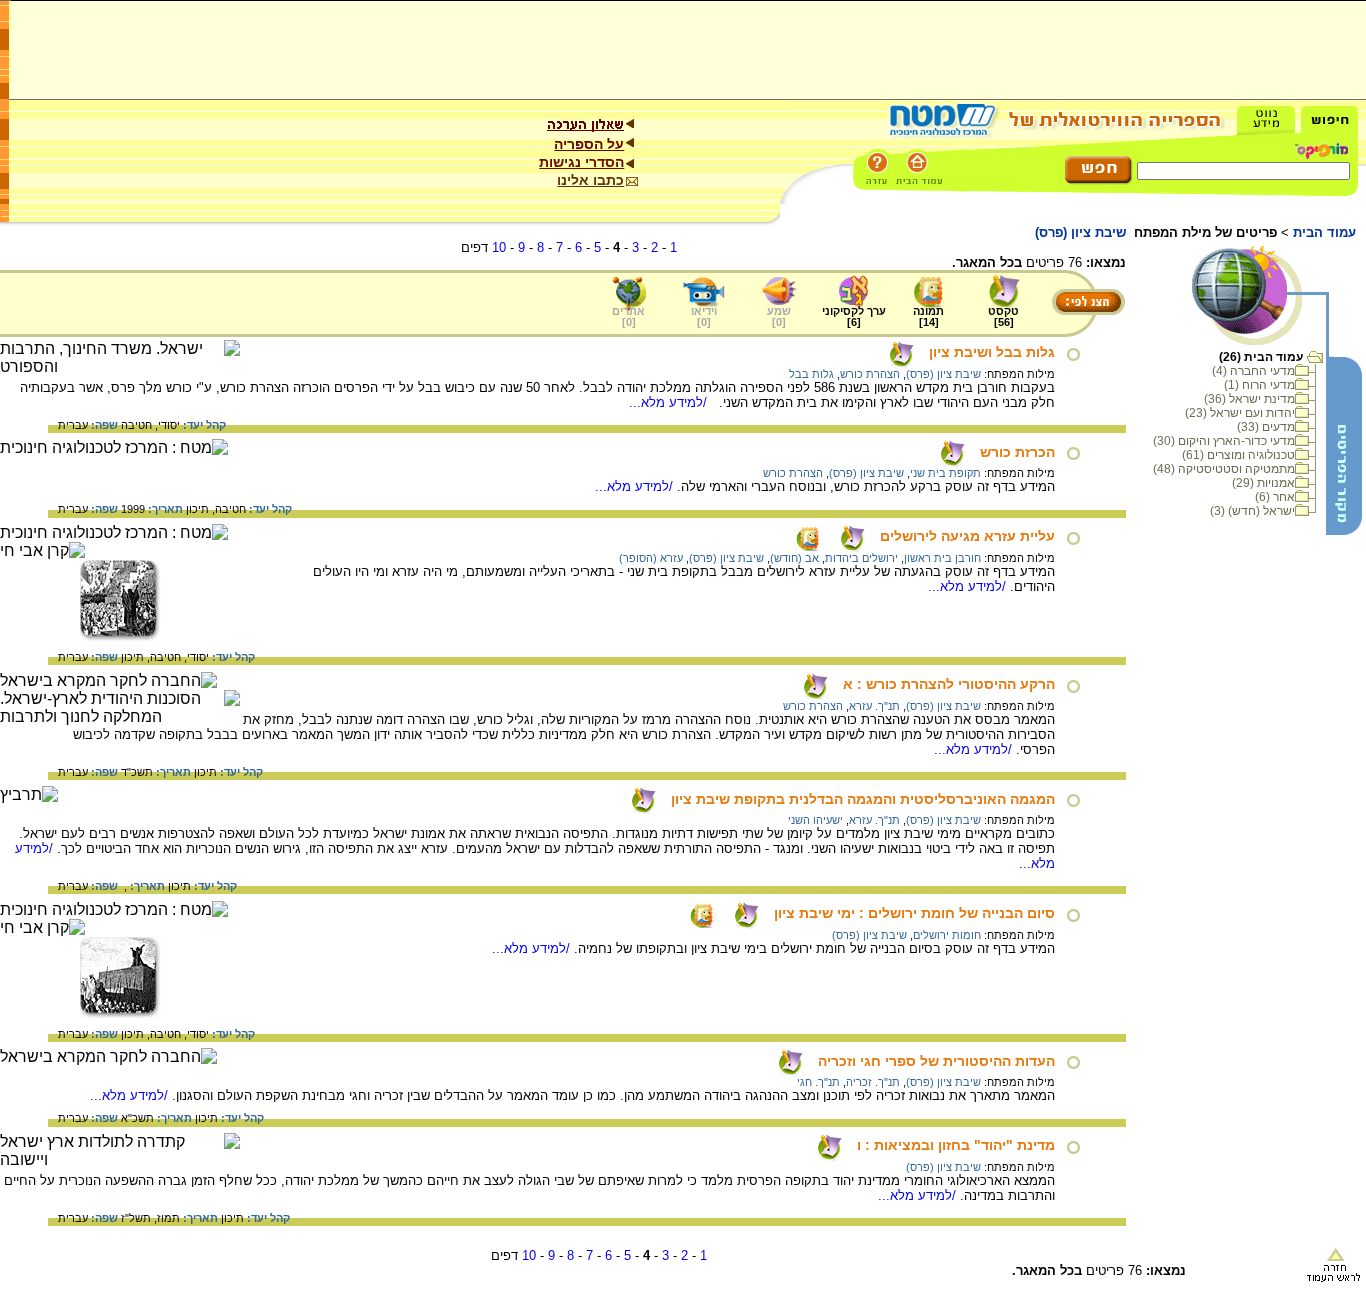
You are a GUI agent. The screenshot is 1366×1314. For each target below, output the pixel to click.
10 (499, 247)
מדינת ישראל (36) (1249, 399)
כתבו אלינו (590, 180)
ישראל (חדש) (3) (1252, 511)
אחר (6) (1275, 497)
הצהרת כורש (870, 374)
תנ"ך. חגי (818, 1082)
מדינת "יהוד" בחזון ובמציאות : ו (956, 1145)
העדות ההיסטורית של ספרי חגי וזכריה (936, 1061)
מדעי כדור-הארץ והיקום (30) (1224, 441)
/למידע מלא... (670, 402)
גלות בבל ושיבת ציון (992, 352)
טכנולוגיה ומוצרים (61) (1238, 455)
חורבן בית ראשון (942, 558)
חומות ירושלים (947, 935)
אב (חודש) (794, 558)
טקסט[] (1003, 316)
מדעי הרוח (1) (1259, 385)
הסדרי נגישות (581, 162)
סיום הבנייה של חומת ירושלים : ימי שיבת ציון (914, 913)
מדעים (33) (1266, 427)
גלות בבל (811, 374)
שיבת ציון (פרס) (943, 374)
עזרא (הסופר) (651, 558)
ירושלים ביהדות (861, 558)
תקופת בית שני (945, 473)
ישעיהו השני (815, 820)
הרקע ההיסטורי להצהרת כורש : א (949, 684)
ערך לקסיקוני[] (854, 316)
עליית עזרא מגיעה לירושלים (967, 536)
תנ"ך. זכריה (873, 1082)
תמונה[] (928, 316)
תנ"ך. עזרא (874, 706)
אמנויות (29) (1263, 483)
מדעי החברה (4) (1253, 371)
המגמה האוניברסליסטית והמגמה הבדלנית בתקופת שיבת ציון (863, 799)
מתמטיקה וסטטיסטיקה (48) (1224, 469)
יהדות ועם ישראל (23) (1240, 413)
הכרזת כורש (1017, 452)
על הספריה (589, 144)
